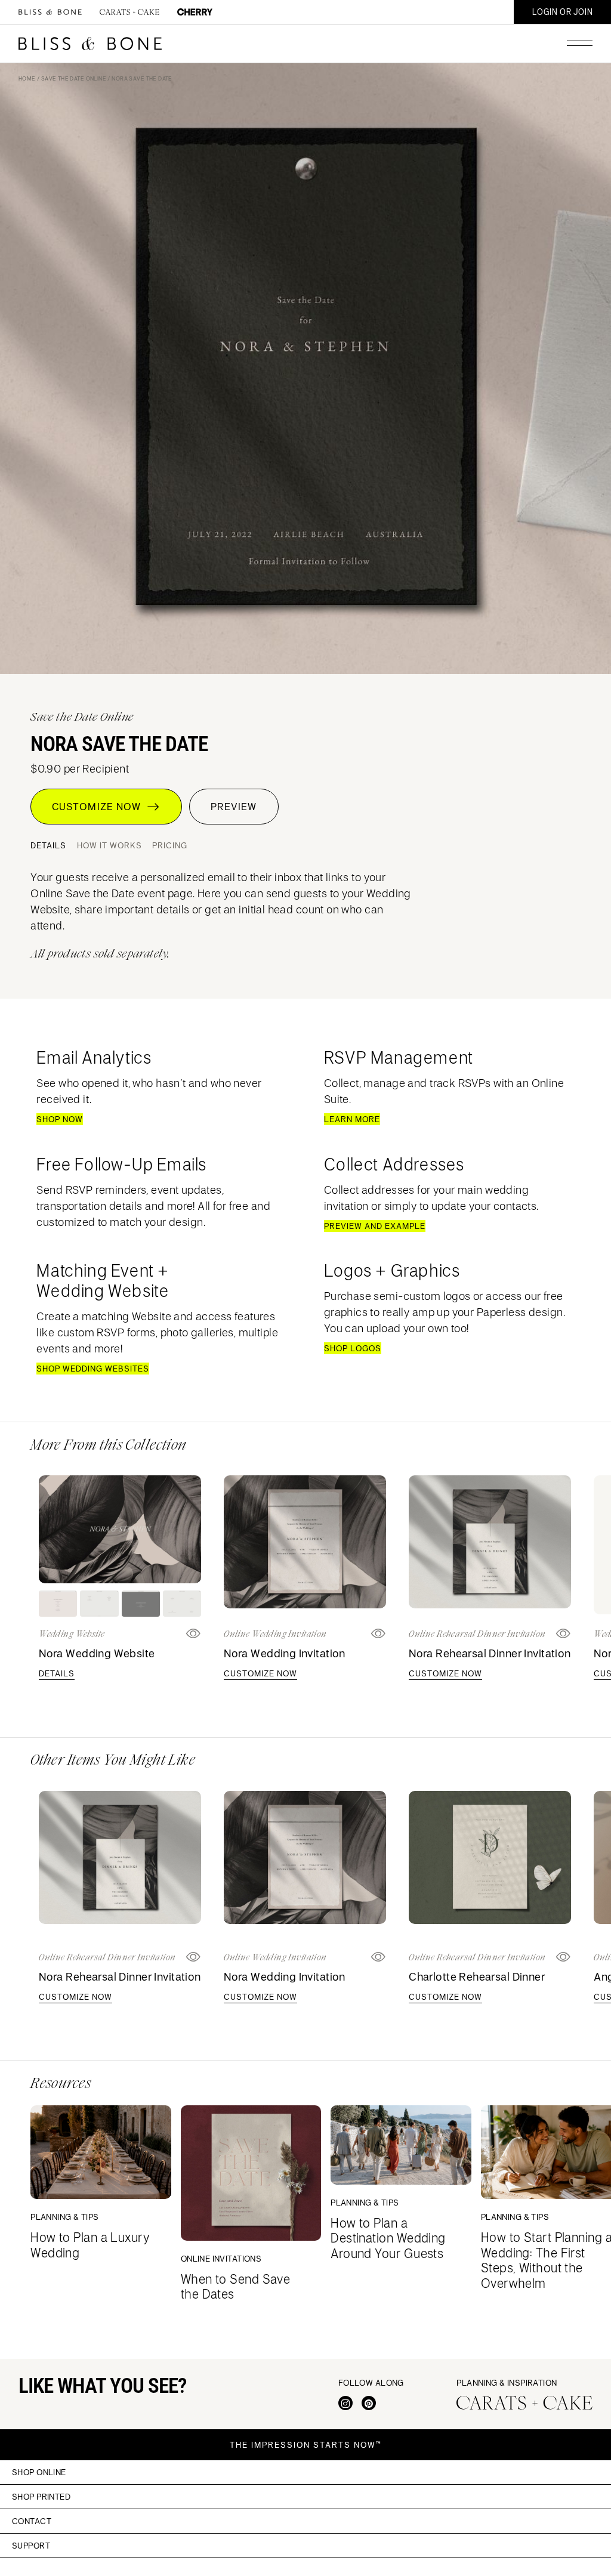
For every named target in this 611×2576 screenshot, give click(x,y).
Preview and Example (375, 1226)
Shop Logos (353, 1348)
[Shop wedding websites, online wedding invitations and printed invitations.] (50, 12)
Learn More (352, 1119)
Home (27, 78)
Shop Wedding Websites (93, 1369)
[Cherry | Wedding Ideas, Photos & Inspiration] (195, 12)
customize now (260, 1673)
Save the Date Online (74, 78)
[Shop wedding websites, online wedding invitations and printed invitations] (90, 44)
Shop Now (60, 1119)
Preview (234, 807)
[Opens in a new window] (379, 1634)
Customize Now (99, 807)
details (57, 1673)
